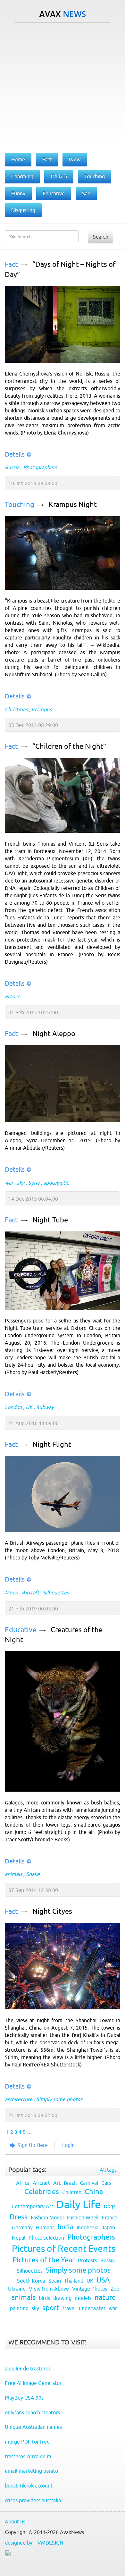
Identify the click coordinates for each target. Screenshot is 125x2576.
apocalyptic (56, 1183)
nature (105, 2297)
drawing (62, 2298)
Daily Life (79, 2204)
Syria (34, 1183)
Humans (45, 2227)
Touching (20, 505)
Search (101, 237)
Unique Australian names (33, 2427)
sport (51, 2308)
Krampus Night (73, 505)
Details (15, 454)
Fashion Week (83, 2217)
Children (72, 2192)
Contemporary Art (32, 2206)
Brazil (70, 2183)
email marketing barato (31, 2471)
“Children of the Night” (69, 746)
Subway (45, 1407)
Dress (19, 2217)
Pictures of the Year (44, 2260)
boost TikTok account (29, 2486)
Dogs (110, 2206)
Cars (106, 2183)
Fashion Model (47, 2217)
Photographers (40, 467)
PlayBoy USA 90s (24, 2398)
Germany (22, 2227)
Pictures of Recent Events (64, 2249)
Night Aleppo (54, 1034)
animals (13, 1874)
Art (57, 2183)
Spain (55, 2281)
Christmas (16, 709)
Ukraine (17, 2289)
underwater (92, 2308)
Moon (11, 1592)
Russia (12, 467)
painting (19, 2308)
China (94, 2192)
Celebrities (42, 2192)
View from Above (49, 2289)
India (66, 2227)
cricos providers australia (33, 2500)
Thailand (74, 2281)
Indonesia (88, 2227)
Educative (21, 1630)
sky (21, 1183)
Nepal (19, 2238)
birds (44, 2298)
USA (103, 2280)
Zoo (115, 2289)
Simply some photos (59, 2099)
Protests (88, 2260)
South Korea (31, 2281)
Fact (11, 264)
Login (68, 2145)
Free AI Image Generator (33, 2383)
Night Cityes (52, 1911)
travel (69, 2308)
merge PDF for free (27, 2442)
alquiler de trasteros (28, 2369)
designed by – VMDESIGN (34, 2543)
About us (15, 2521)
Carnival (89, 2183)
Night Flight (52, 1444)
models (83, 2298)
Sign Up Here (33, 2145)
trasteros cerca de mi (29, 2456)
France (13, 996)
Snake (33, 1874)
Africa (23, 2183)
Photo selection (46, 2238)
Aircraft (30, 1592)
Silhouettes (56, 1592)
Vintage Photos (90, 2289)
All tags (108, 2170)
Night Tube (50, 1220)
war (9, 1183)
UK (29, 1407)
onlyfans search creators (32, 2412)
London (13, 1407)
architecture (19, 2099)
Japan (108, 2227)
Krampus (42, 709)
